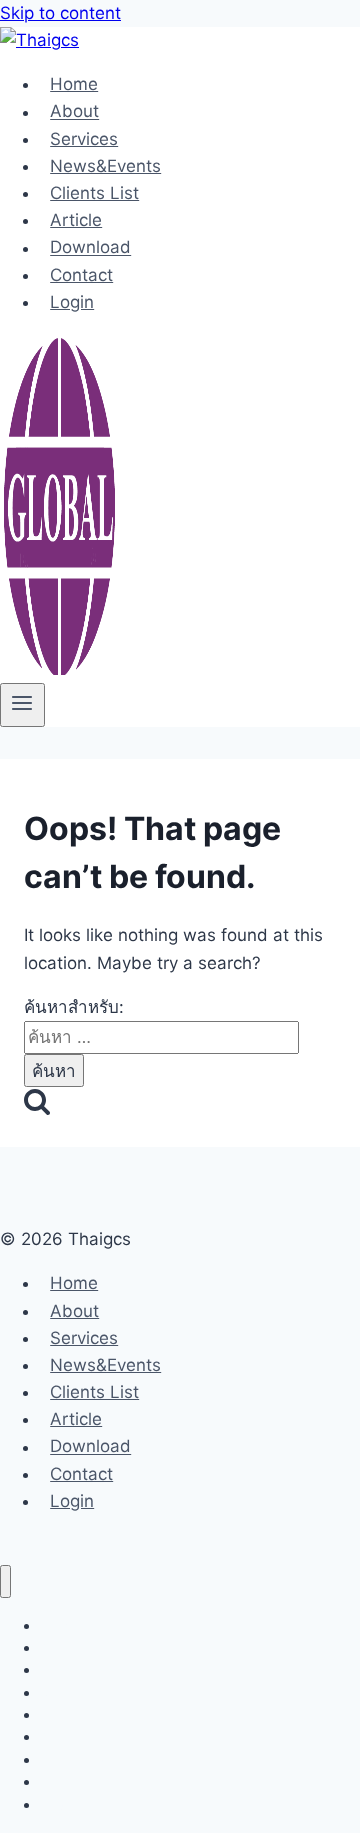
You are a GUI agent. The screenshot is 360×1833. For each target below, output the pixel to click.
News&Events (105, 166)
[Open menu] (22, 705)
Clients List (94, 193)
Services (84, 139)
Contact (81, 275)
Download (90, 248)
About (74, 112)
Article (76, 220)
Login (72, 302)
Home (74, 84)
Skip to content (60, 13)
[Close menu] (5, 1581)
